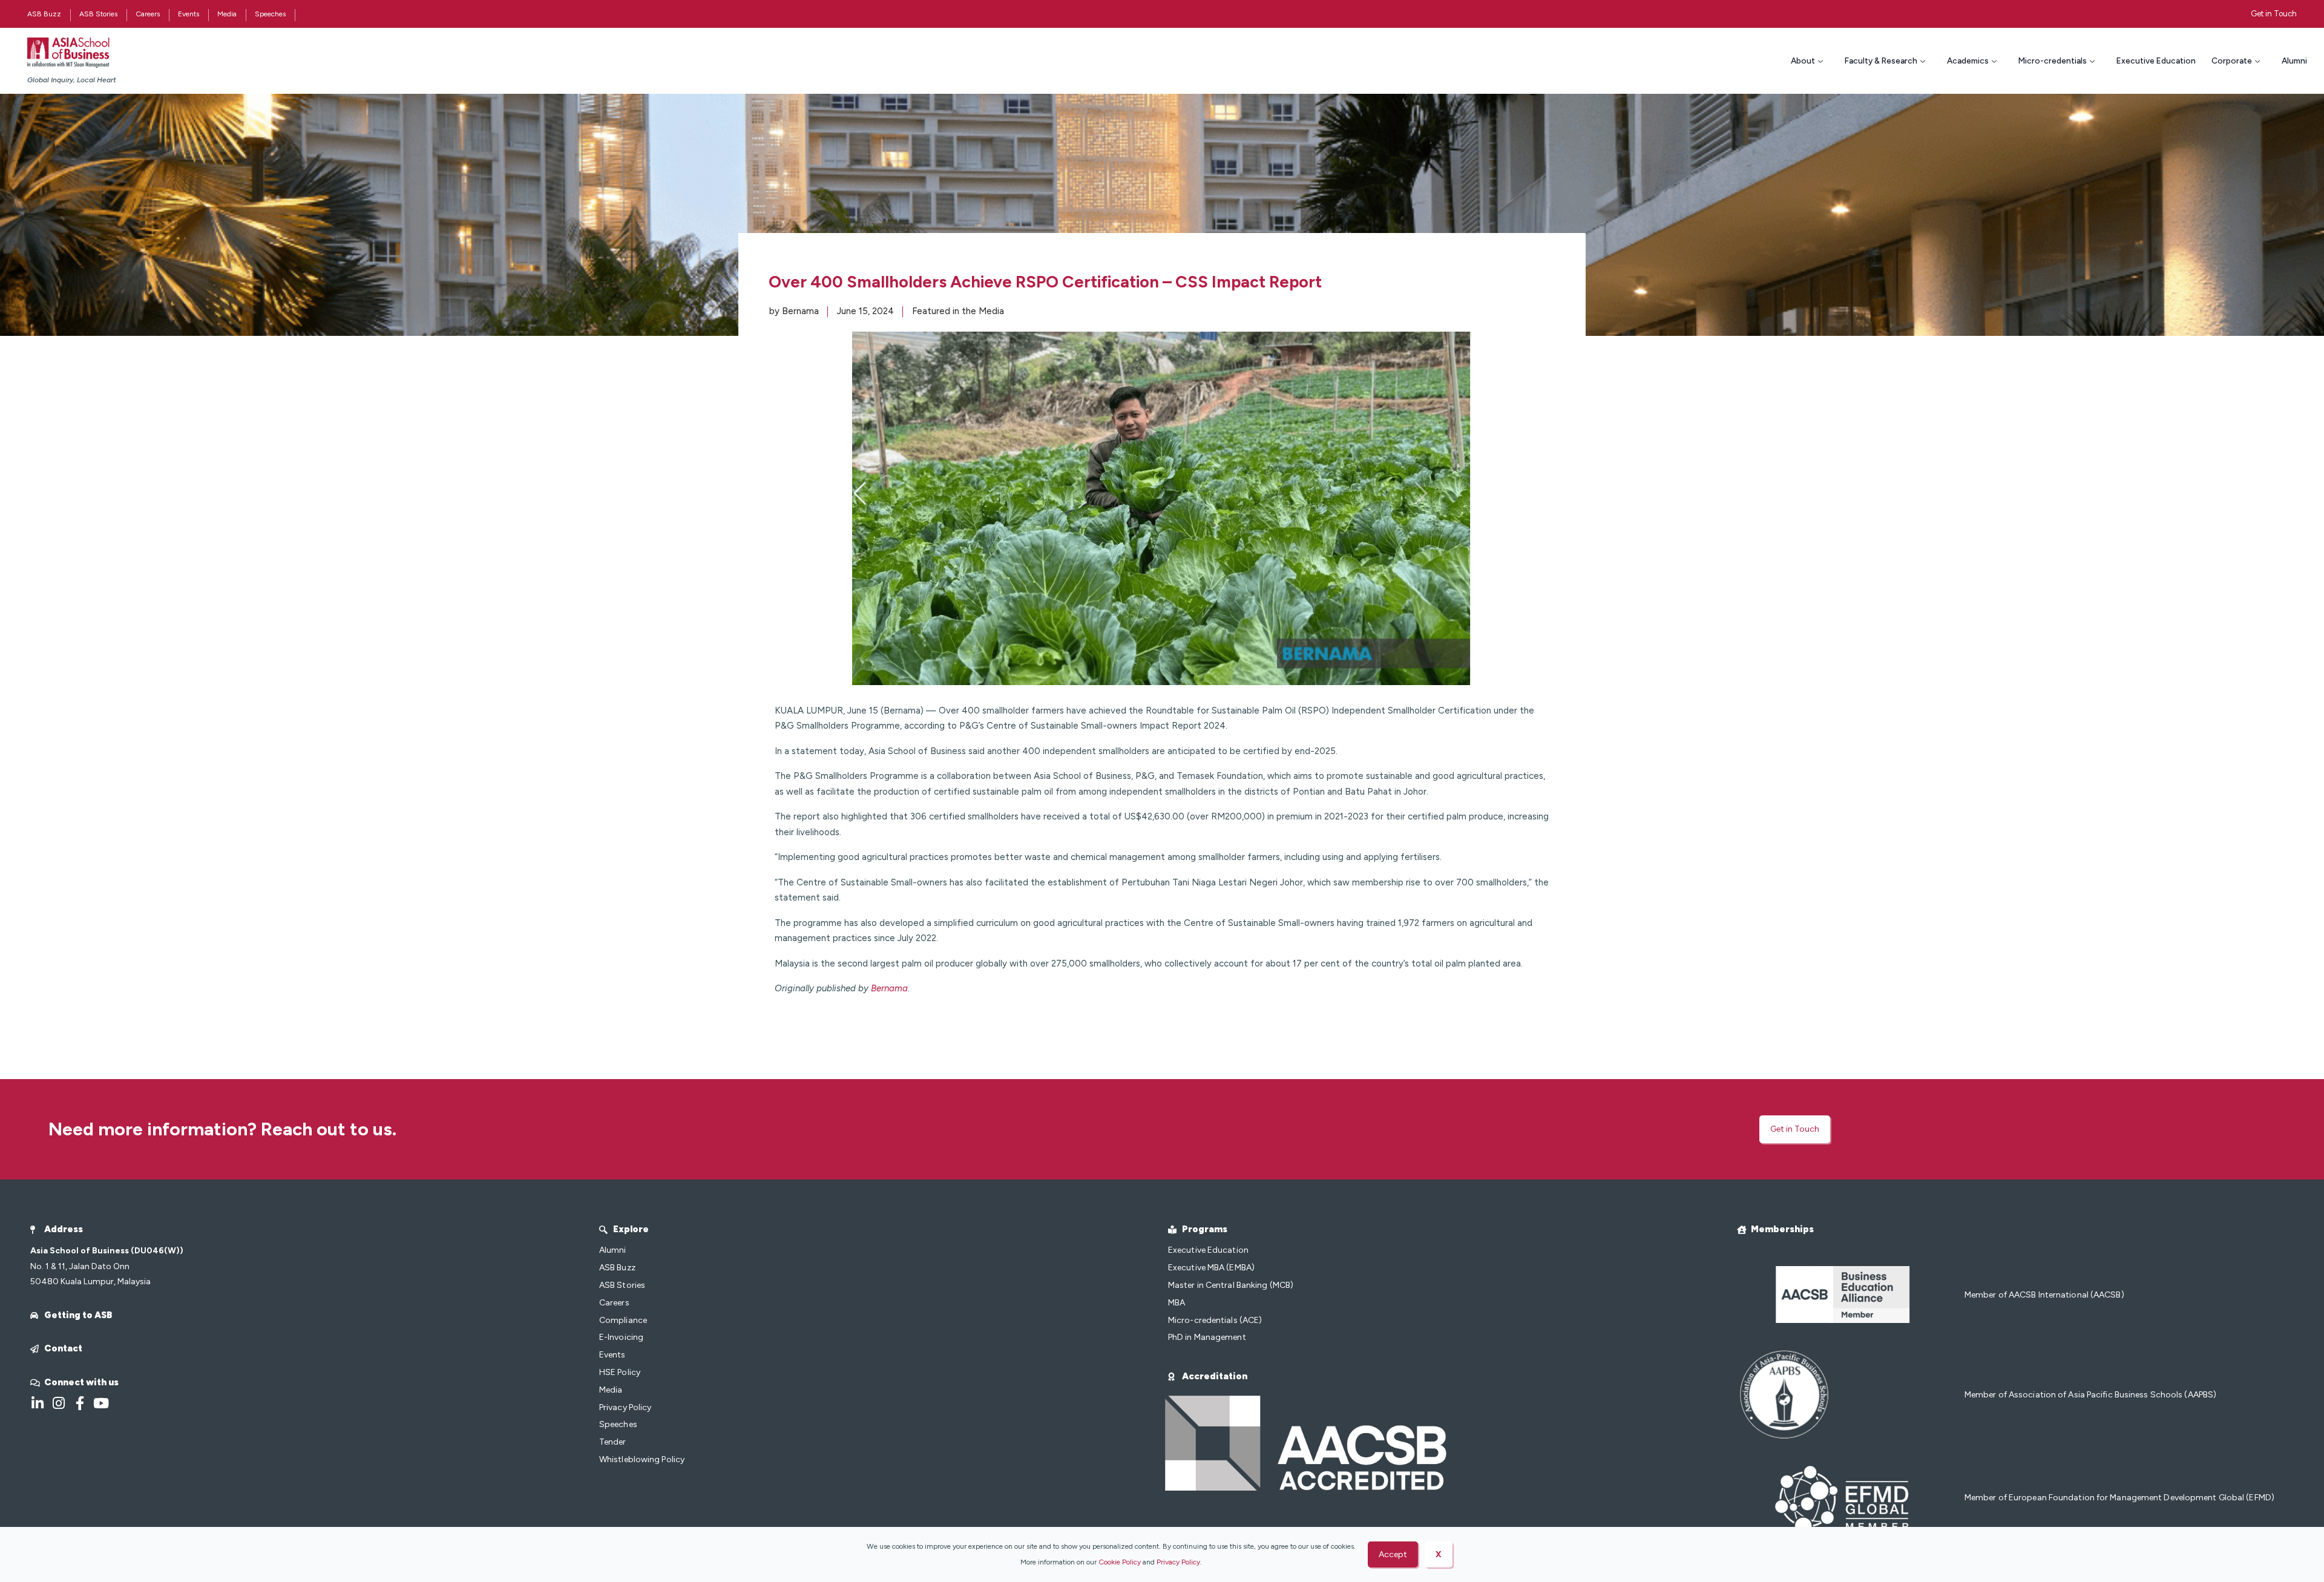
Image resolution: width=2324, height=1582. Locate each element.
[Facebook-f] (80, 1403)
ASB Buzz (44, 14)
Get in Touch (2274, 14)
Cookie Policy (1120, 1562)
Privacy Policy (1178, 1562)
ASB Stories (98, 14)
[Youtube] (101, 1403)
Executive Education (2156, 61)
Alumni (2294, 61)
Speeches (270, 14)
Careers (148, 14)
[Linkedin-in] (37, 1403)
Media (227, 14)
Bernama (889, 988)
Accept (1393, 1554)
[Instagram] (58, 1403)
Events (189, 14)
